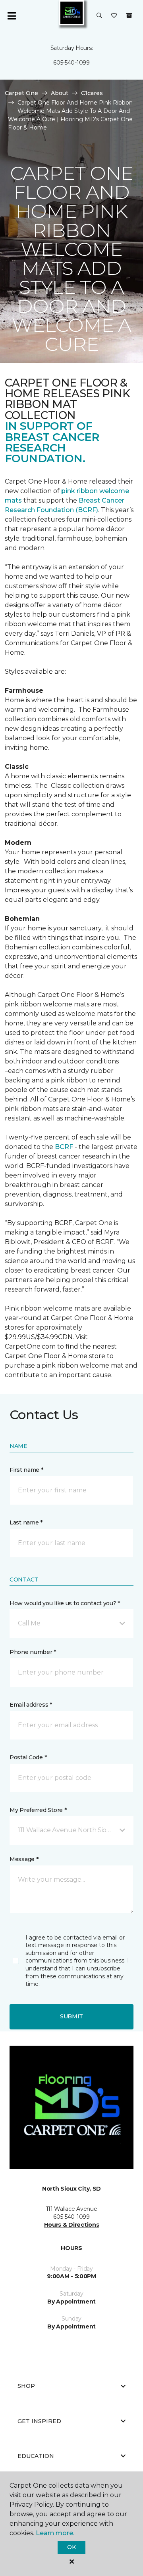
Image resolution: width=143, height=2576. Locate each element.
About (60, 93)
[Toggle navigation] (12, 16)
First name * (26, 1470)
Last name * (26, 1522)
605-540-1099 (71, 63)
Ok (71, 2547)
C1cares (92, 93)
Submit (71, 2016)
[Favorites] (114, 16)
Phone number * (33, 1652)
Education (36, 2456)
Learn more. (55, 2533)
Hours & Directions (72, 2225)
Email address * (31, 1705)
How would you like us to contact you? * (65, 1603)
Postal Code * (28, 1757)
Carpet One (21, 93)
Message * (24, 1859)
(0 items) (129, 15)
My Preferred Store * (38, 1810)
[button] (99, 16)
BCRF (64, 1147)
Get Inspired (39, 2421)
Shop (26, 2386)
